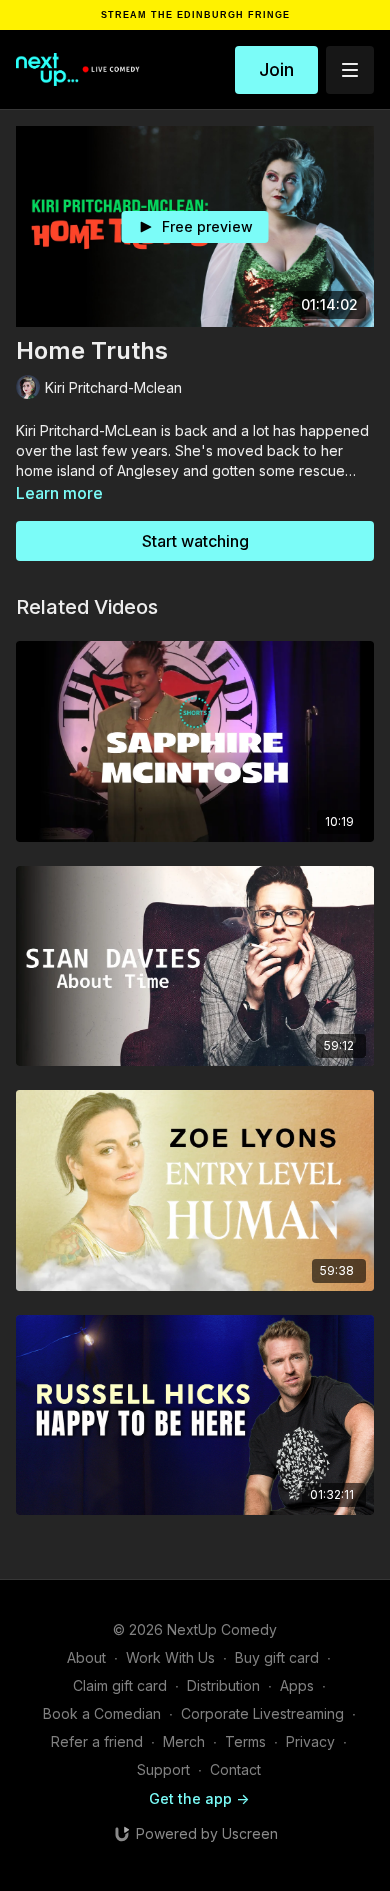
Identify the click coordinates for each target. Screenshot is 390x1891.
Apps (297, 1685)
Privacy (310, 1741)
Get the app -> (199, 1798)
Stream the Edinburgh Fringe (195, 15)
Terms (245, 1741)
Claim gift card (120, 1685)
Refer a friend (97, 1741)
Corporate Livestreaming (262, 1713)
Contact (235, 1769)
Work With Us (170, 1657)
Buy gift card (277, 1657)
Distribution (223, 1685)
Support (163, 1769)
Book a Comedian (102, 1713)
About (86, 1657)
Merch (184, 1741)
